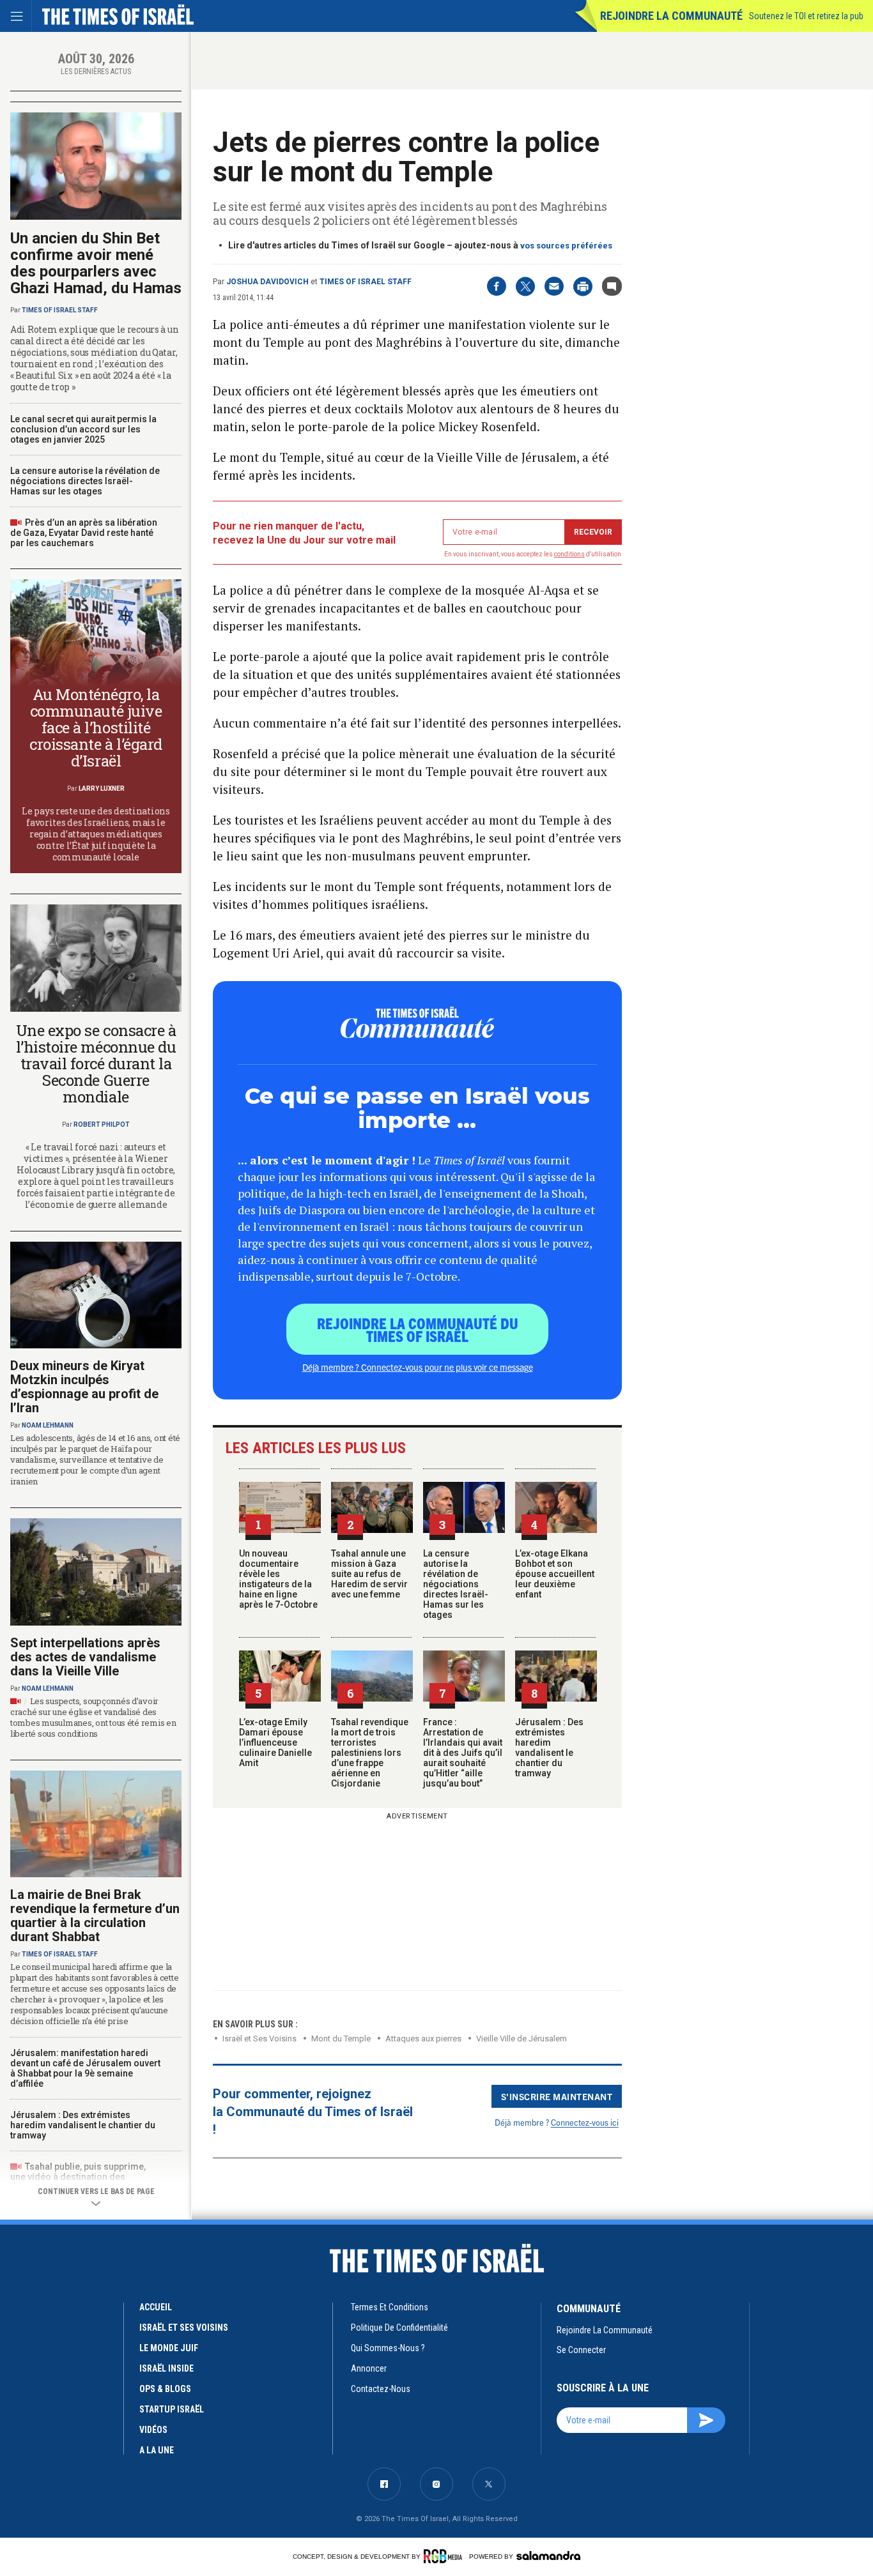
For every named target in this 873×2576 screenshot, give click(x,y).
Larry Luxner (102, 789)
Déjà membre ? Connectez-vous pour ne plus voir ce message (418, 1367)
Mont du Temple (341, 2039)
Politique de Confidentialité (399, 2328)
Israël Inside (166, 2368)
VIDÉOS (153, 2430)
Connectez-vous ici (585, 2122)
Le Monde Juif (169, 2348)
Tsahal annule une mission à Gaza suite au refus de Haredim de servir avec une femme (369, 1574)
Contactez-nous (381, 2389)
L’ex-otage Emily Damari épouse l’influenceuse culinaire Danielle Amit (275, 1742)
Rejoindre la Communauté (671, 16)
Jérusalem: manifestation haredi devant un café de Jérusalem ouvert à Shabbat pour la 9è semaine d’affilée (85, 2068)
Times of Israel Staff (366, 282)
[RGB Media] (445, 2556)
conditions (569, 554)
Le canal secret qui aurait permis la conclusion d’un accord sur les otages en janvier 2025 (83, 429)
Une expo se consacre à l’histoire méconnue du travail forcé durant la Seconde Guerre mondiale (96, 1063)
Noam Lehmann (48, 1425)
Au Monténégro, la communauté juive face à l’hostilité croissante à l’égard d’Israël (96, 728)
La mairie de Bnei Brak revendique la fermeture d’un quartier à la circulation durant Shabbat (95, 1916)
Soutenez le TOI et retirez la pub (806, 16)
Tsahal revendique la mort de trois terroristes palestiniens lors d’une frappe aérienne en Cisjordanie (370, 1753)
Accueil (156, 2307)
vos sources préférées (566, 246)
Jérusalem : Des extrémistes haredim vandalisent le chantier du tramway (549, 1748)
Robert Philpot (102, 1124)
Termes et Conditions (390, 2307)
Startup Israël (172, 2409)
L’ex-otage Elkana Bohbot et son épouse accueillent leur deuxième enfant (555, 1574)
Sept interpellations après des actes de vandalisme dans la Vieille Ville (85, 1657)
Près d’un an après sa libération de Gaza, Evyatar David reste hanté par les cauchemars (84, 533)
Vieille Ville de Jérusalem (521, 2039)
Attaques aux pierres (423, 2039)
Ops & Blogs (165, 2389)
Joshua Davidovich (267, 282)
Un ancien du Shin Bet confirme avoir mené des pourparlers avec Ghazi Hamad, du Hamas (96, 263)
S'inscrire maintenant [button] (557, 2096)
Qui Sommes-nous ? (388, 2348)
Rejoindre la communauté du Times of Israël (418, 1329)
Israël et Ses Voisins (259, 2039)
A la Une (157, 2450)
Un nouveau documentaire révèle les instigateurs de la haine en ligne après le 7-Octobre (278, 1579)
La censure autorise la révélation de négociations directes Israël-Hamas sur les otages (456, 1584)
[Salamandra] (548, 2556)
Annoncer (369, 2368)
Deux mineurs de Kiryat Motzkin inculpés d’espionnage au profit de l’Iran (84, 1387)
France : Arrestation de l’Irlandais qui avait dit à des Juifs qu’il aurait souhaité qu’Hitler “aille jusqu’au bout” (463, 1753)
